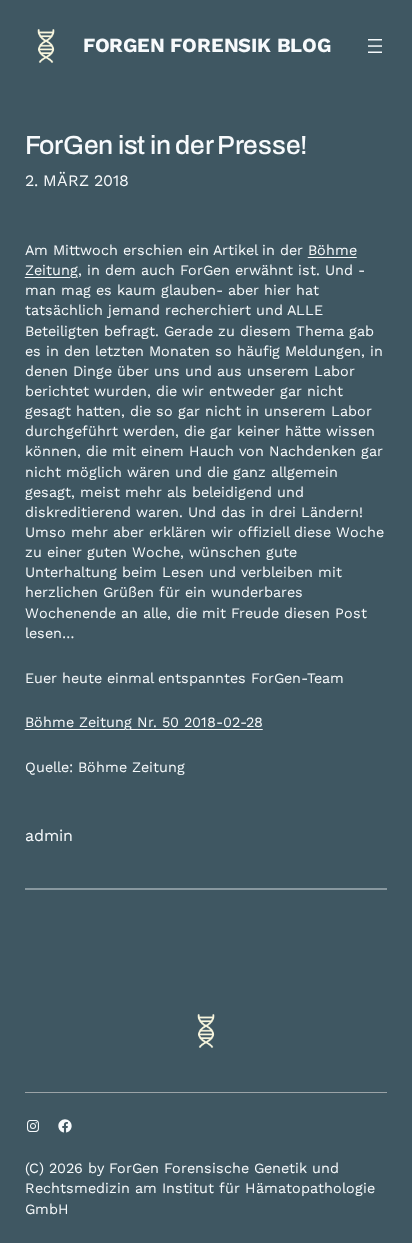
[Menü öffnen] (375, 46)
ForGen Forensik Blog (207, 45)
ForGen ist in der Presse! (166, 145)
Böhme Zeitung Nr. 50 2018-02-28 (144, 722)
